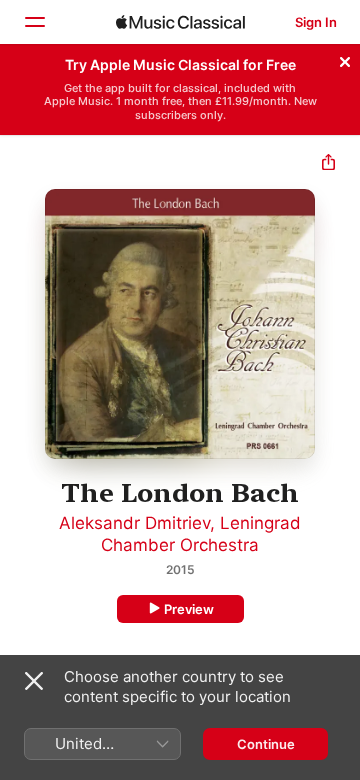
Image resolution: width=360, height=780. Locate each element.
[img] (180, 22)
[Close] (345, 59)
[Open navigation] (34, 22)
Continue (266, 744)
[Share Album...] (328, 164)
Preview (189, 609)
